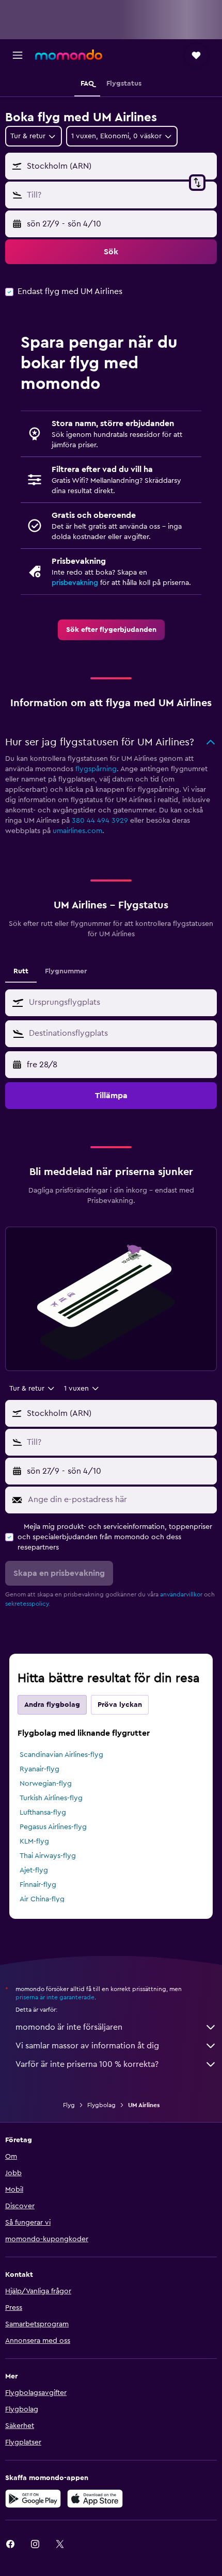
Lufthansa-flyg (43, 1813)
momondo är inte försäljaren (69, 2027)
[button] (18, 55)
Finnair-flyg (38, 1885)
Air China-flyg (42, 1899)
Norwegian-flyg (46, 1784)
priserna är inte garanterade (55, 1997)
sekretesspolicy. (28, 1604)
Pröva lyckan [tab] (120, 1705)
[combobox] (120, 1002)
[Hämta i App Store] (95, 2499)
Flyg (69, 2105)
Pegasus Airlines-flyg (53, 1827)
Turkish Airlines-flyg (51, 1798)
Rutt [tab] (21, 971)
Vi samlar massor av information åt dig (87, 2046)
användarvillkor (181, 1594)
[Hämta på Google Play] (33, 2499)
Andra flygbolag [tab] (52, 1705)
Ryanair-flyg (39, 1769)
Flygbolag (101, 2105)
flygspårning (96, 769)
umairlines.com (77, 831)
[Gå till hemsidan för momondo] (69, 55)
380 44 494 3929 (100, 821)
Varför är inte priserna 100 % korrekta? (87, 2064)
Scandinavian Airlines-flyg (61, 1755)
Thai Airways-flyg (48, 1856)
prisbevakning (75, 583)
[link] (111, 630)
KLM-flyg (34, 1841)
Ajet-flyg (34, 1870)
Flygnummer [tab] (66, 971)
